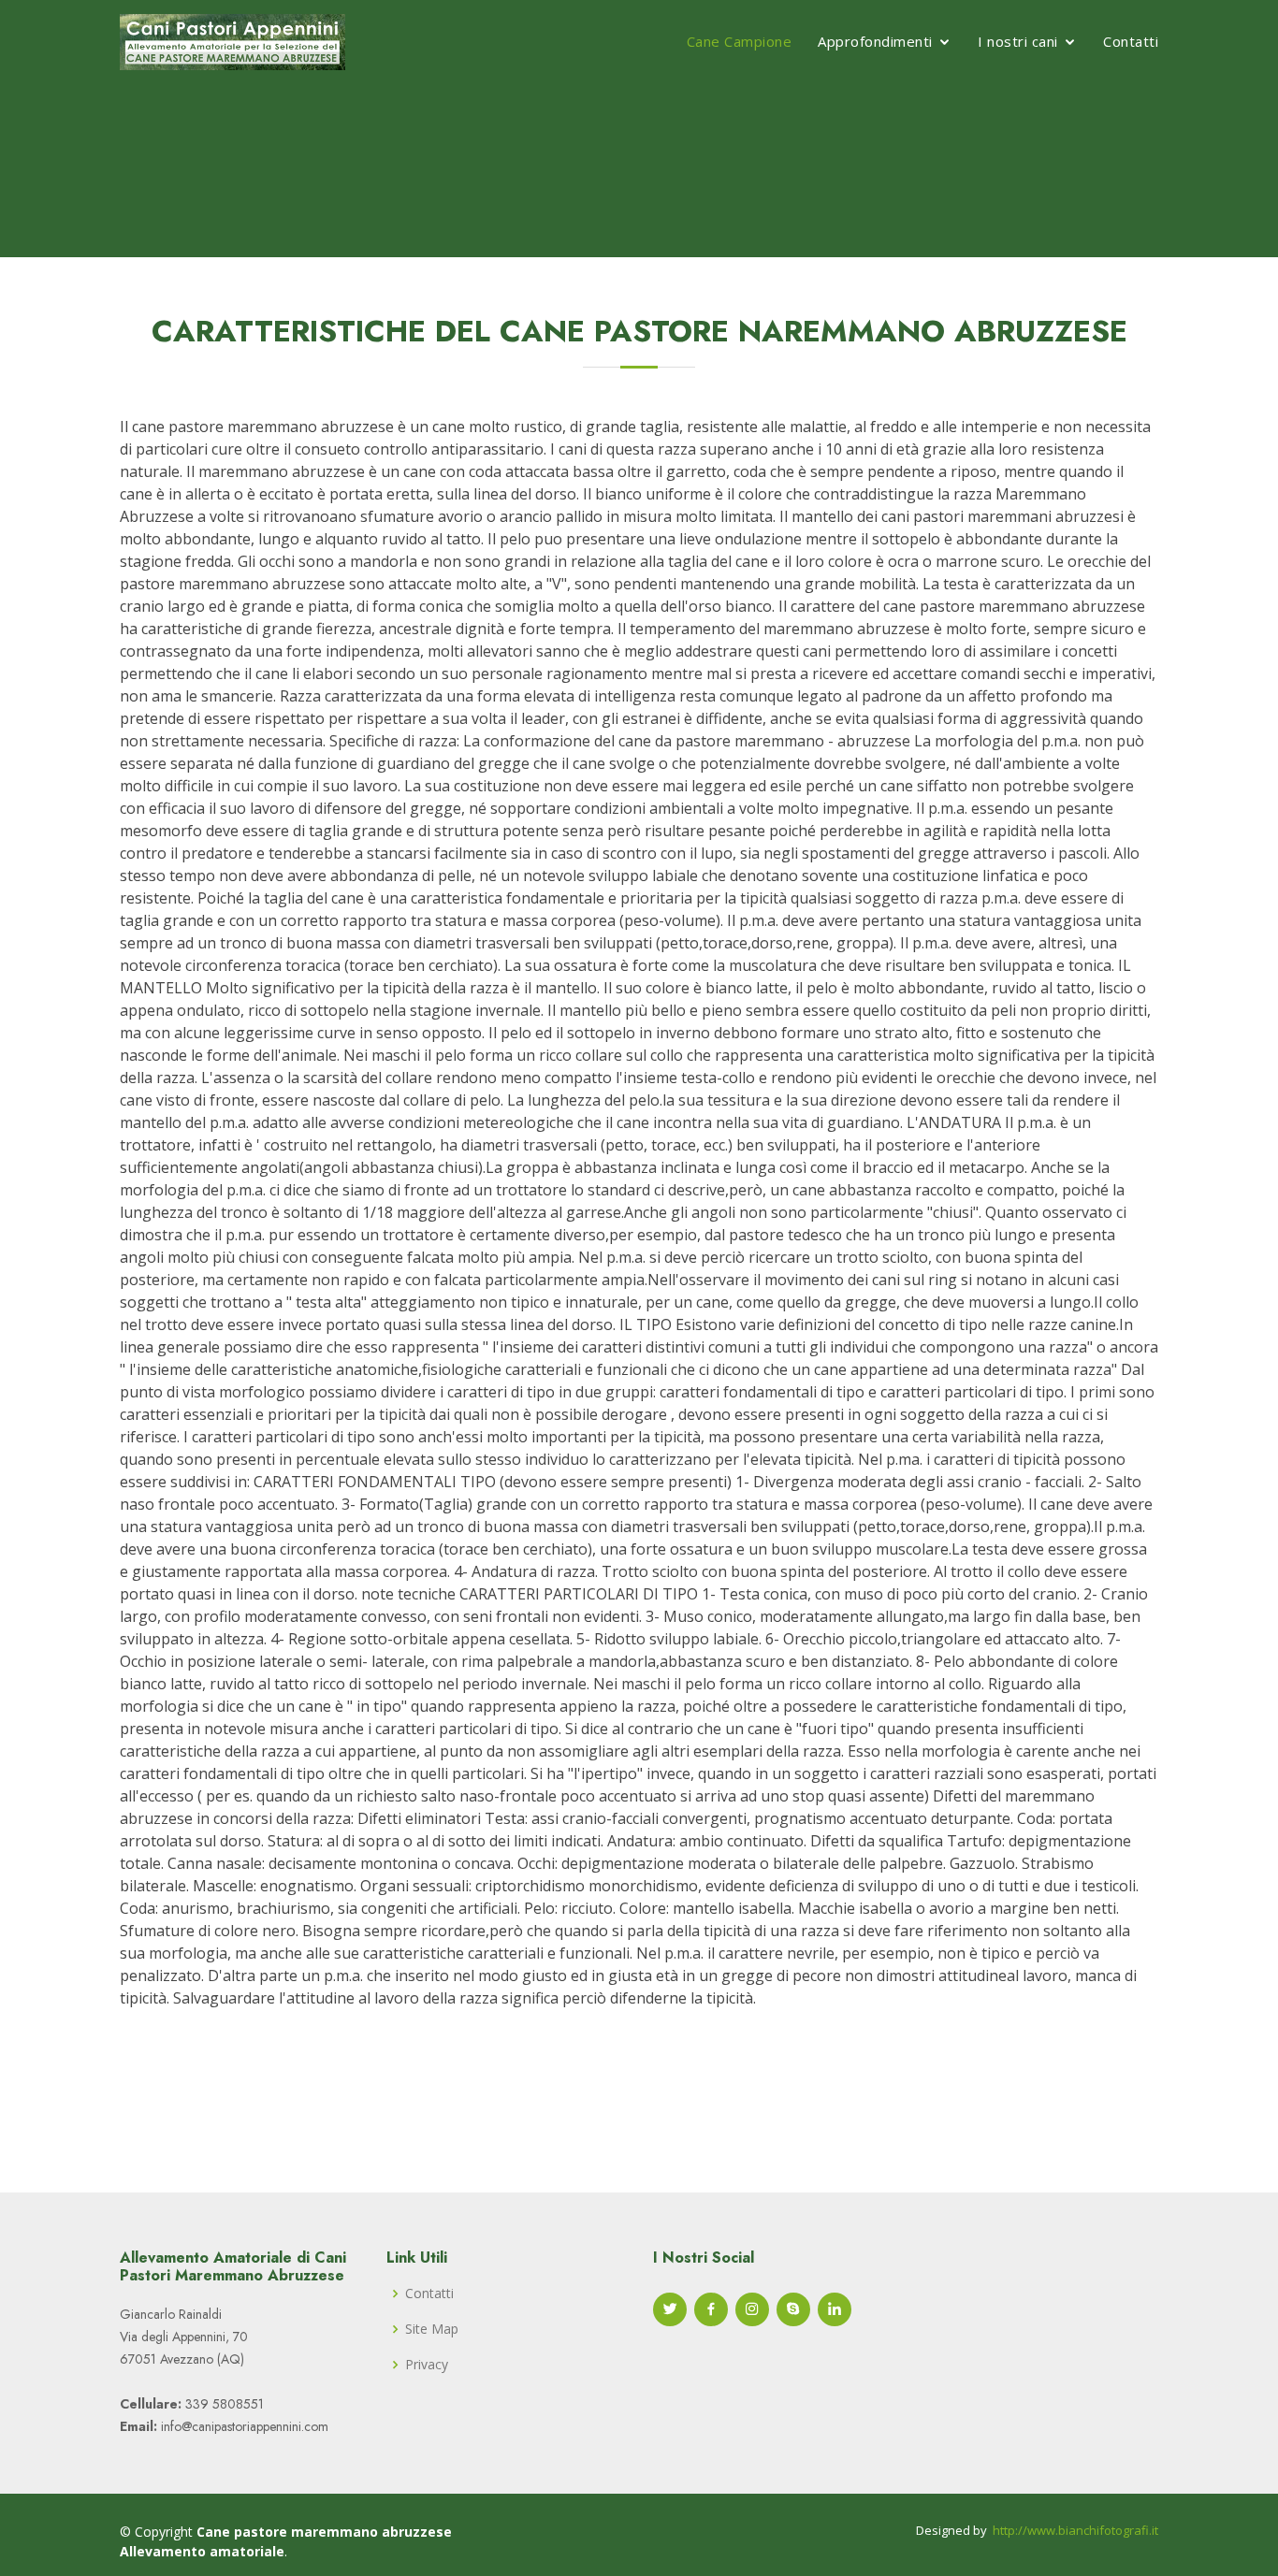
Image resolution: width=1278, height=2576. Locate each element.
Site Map (432, 2329)
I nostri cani (1018, 41)
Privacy (427, 2365)
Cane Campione (740, 41)
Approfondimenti (875, 41)
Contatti (1131, 41)
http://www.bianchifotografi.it (1075, 2530)
